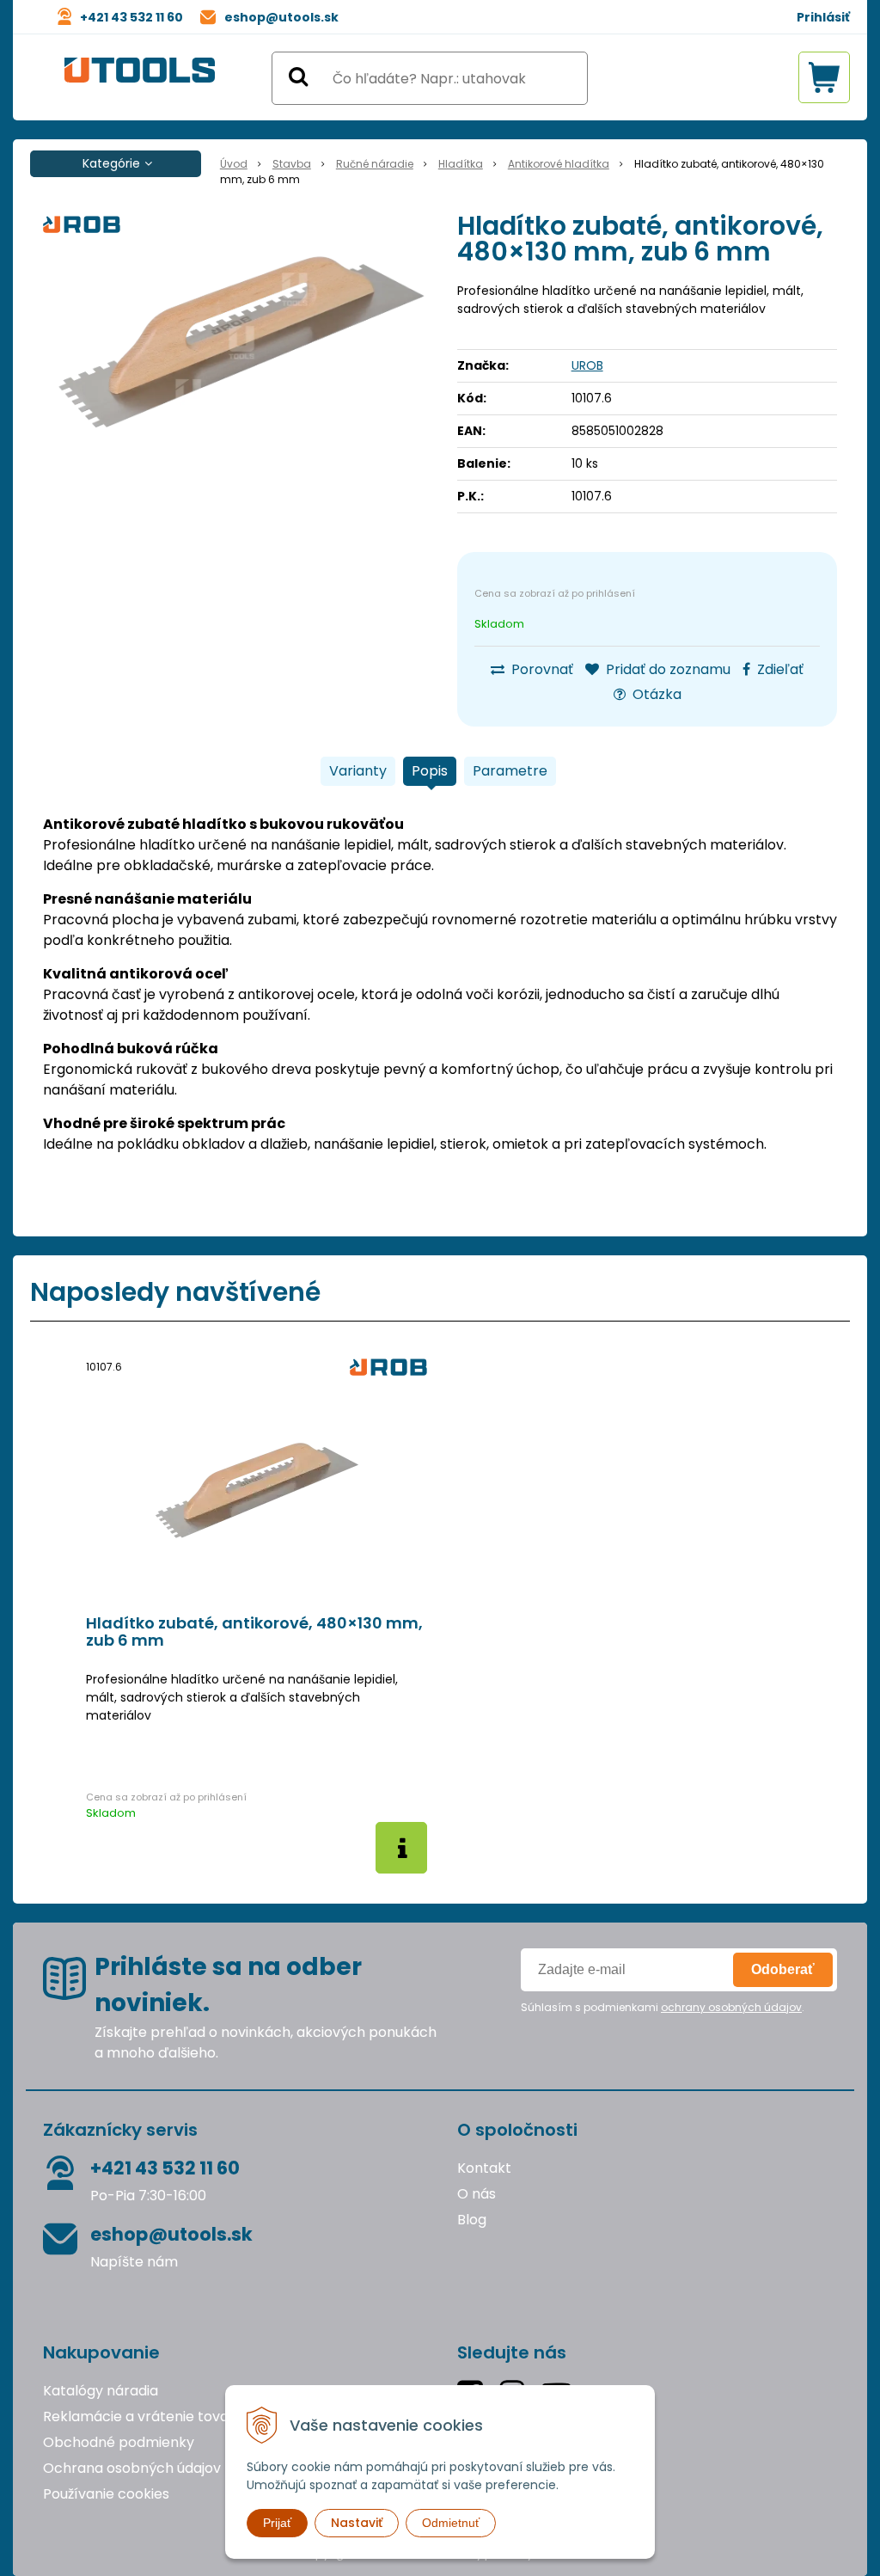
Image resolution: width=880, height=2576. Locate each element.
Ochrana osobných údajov (132, 2468)
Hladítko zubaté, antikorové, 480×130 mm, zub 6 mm (254, 1632)
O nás (477, 2194)
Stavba (292, 164)
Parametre (510, 771)
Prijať (277, 2523)
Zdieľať (779, 669)
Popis (430, 771)
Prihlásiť (823, 17)
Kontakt (484, 2168)
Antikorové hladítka (559, 164)
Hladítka (461, 164)
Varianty (358, 771)
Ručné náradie (375, 164)
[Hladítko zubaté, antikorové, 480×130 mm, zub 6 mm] (241, 342)
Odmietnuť (451, 2523)
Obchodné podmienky (119, 2442)
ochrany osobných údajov (731, 2007)
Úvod (234, 164)
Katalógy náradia (101, 2391)
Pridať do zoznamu (666, 669)
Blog (472, 2220)
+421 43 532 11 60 (131, 17)
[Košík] (824, 77)
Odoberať (783, 1969)
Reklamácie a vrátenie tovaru (143, 2417)
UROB (587, 365)
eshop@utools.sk (281, 17)
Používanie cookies (106, 2494)
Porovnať (541, 669)
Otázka (655, 694)
